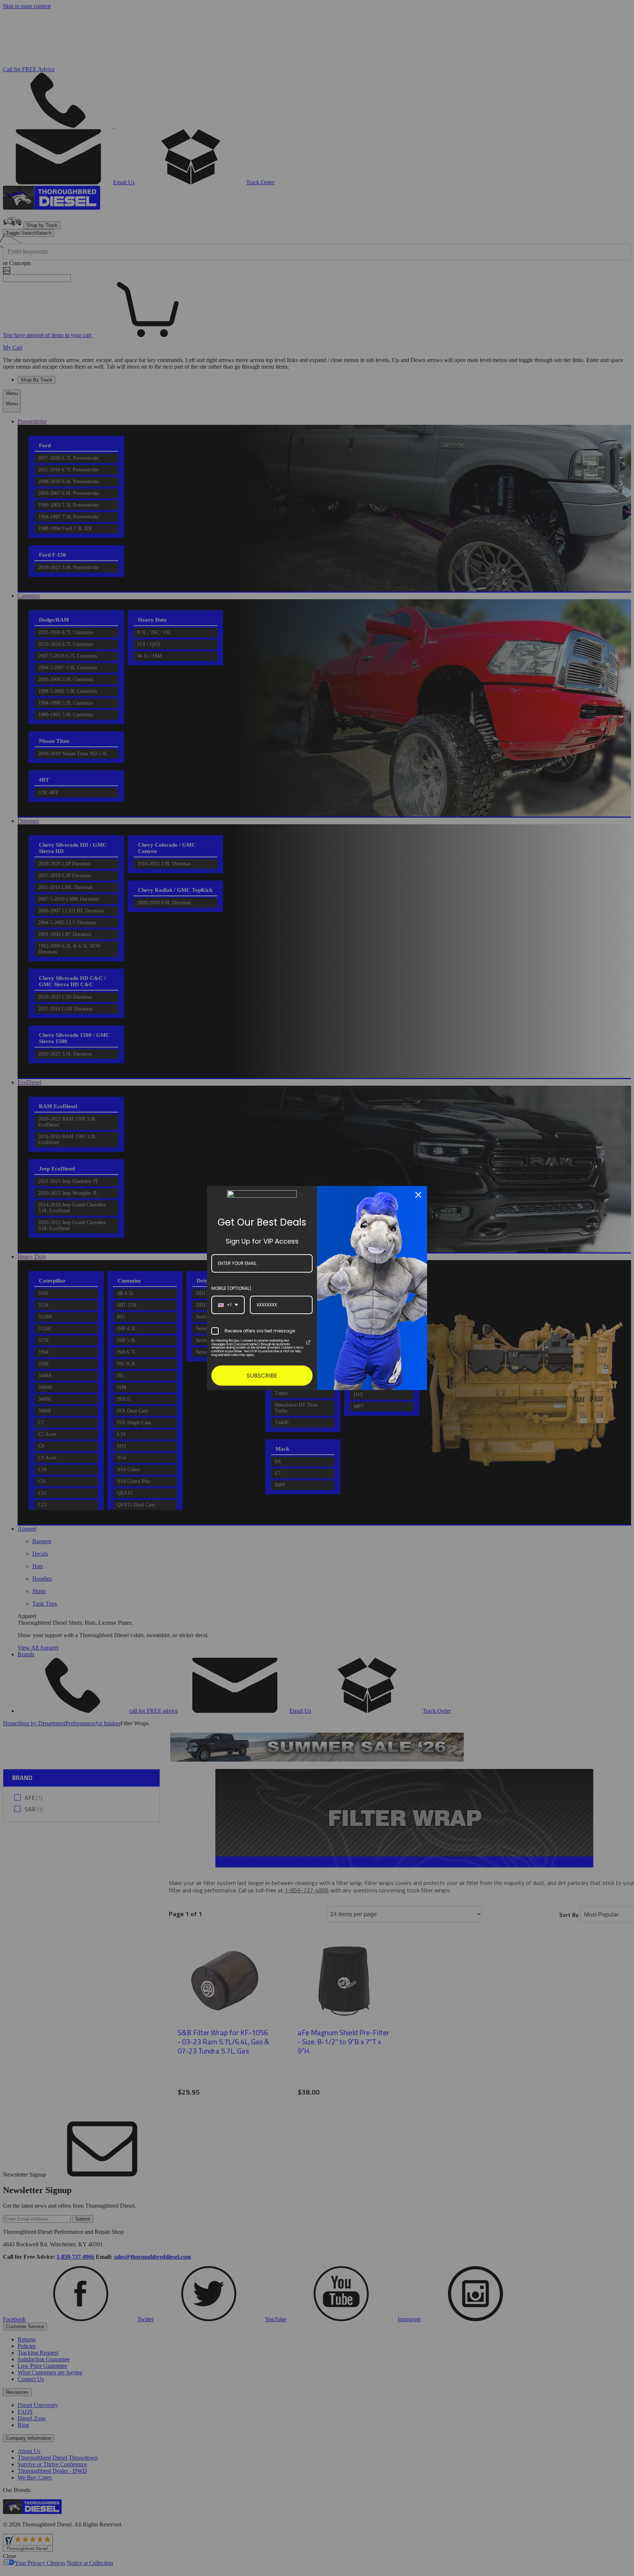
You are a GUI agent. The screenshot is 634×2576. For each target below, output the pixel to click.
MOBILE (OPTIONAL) (231, 1288)
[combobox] (228, 1305)
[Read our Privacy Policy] (308, 1342)
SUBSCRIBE (262, 1376)
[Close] (418, 1195)
